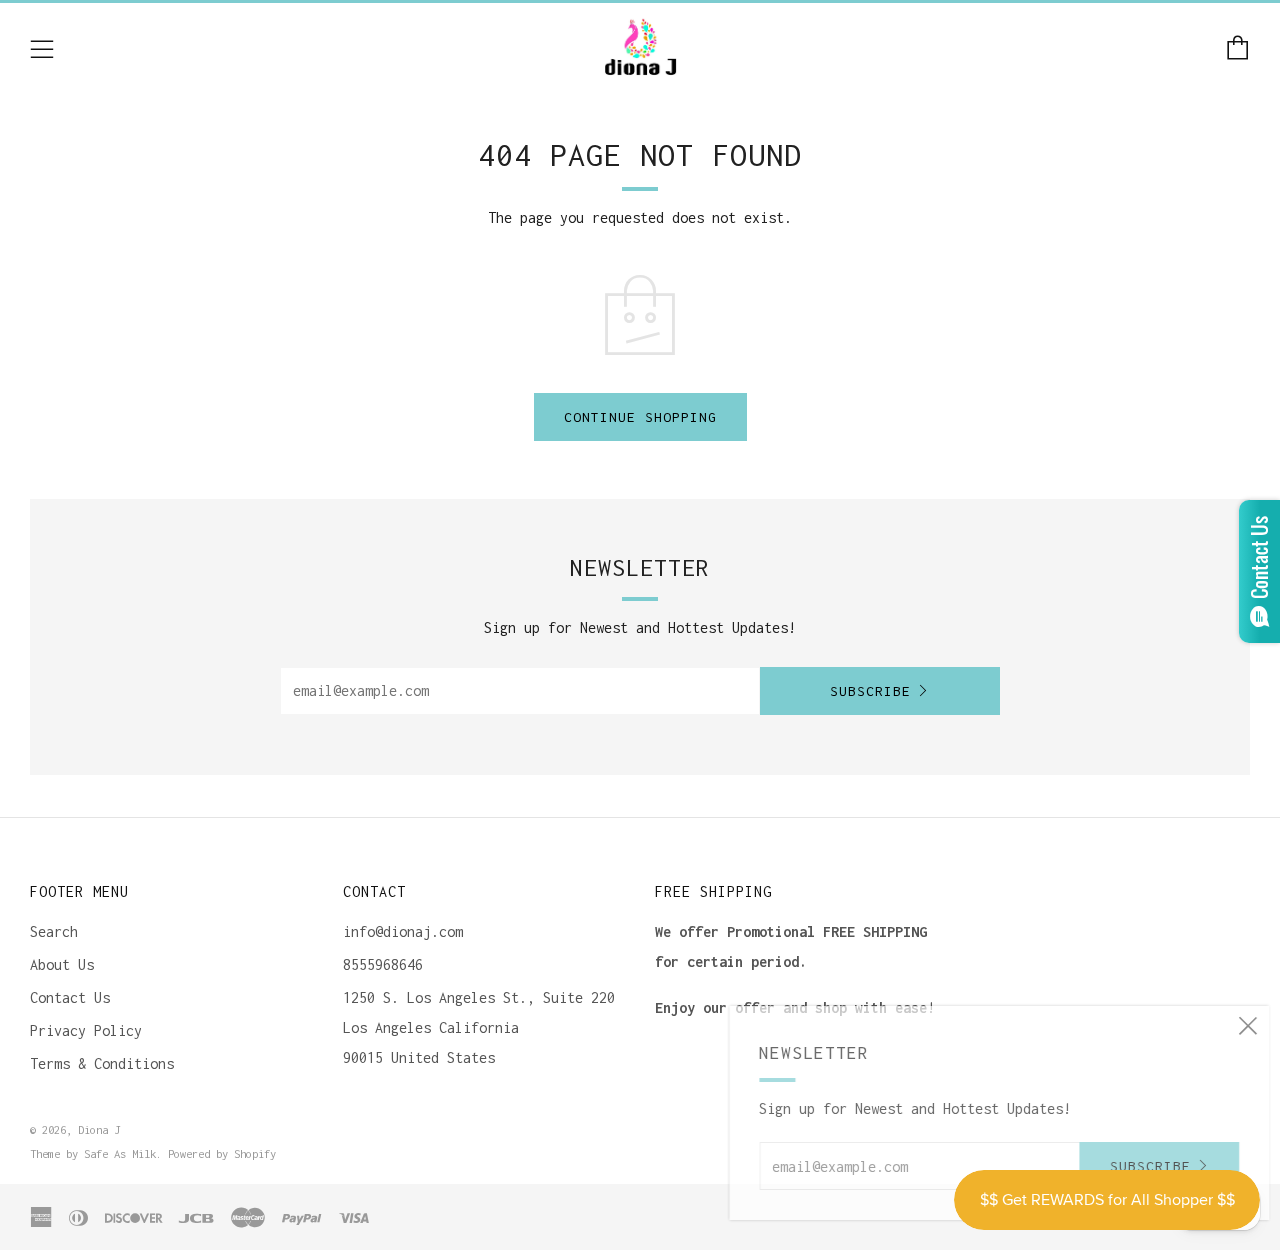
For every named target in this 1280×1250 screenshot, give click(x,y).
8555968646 (383, 964)
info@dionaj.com (403, 931)
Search (54, 931)
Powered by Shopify (222, 1153)
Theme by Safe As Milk (93, 1153)
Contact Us (70, 997)
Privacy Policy (86, 1030)
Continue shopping (640, 417)
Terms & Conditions (102, 1063)
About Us (62, 964)
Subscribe (870, 691)
